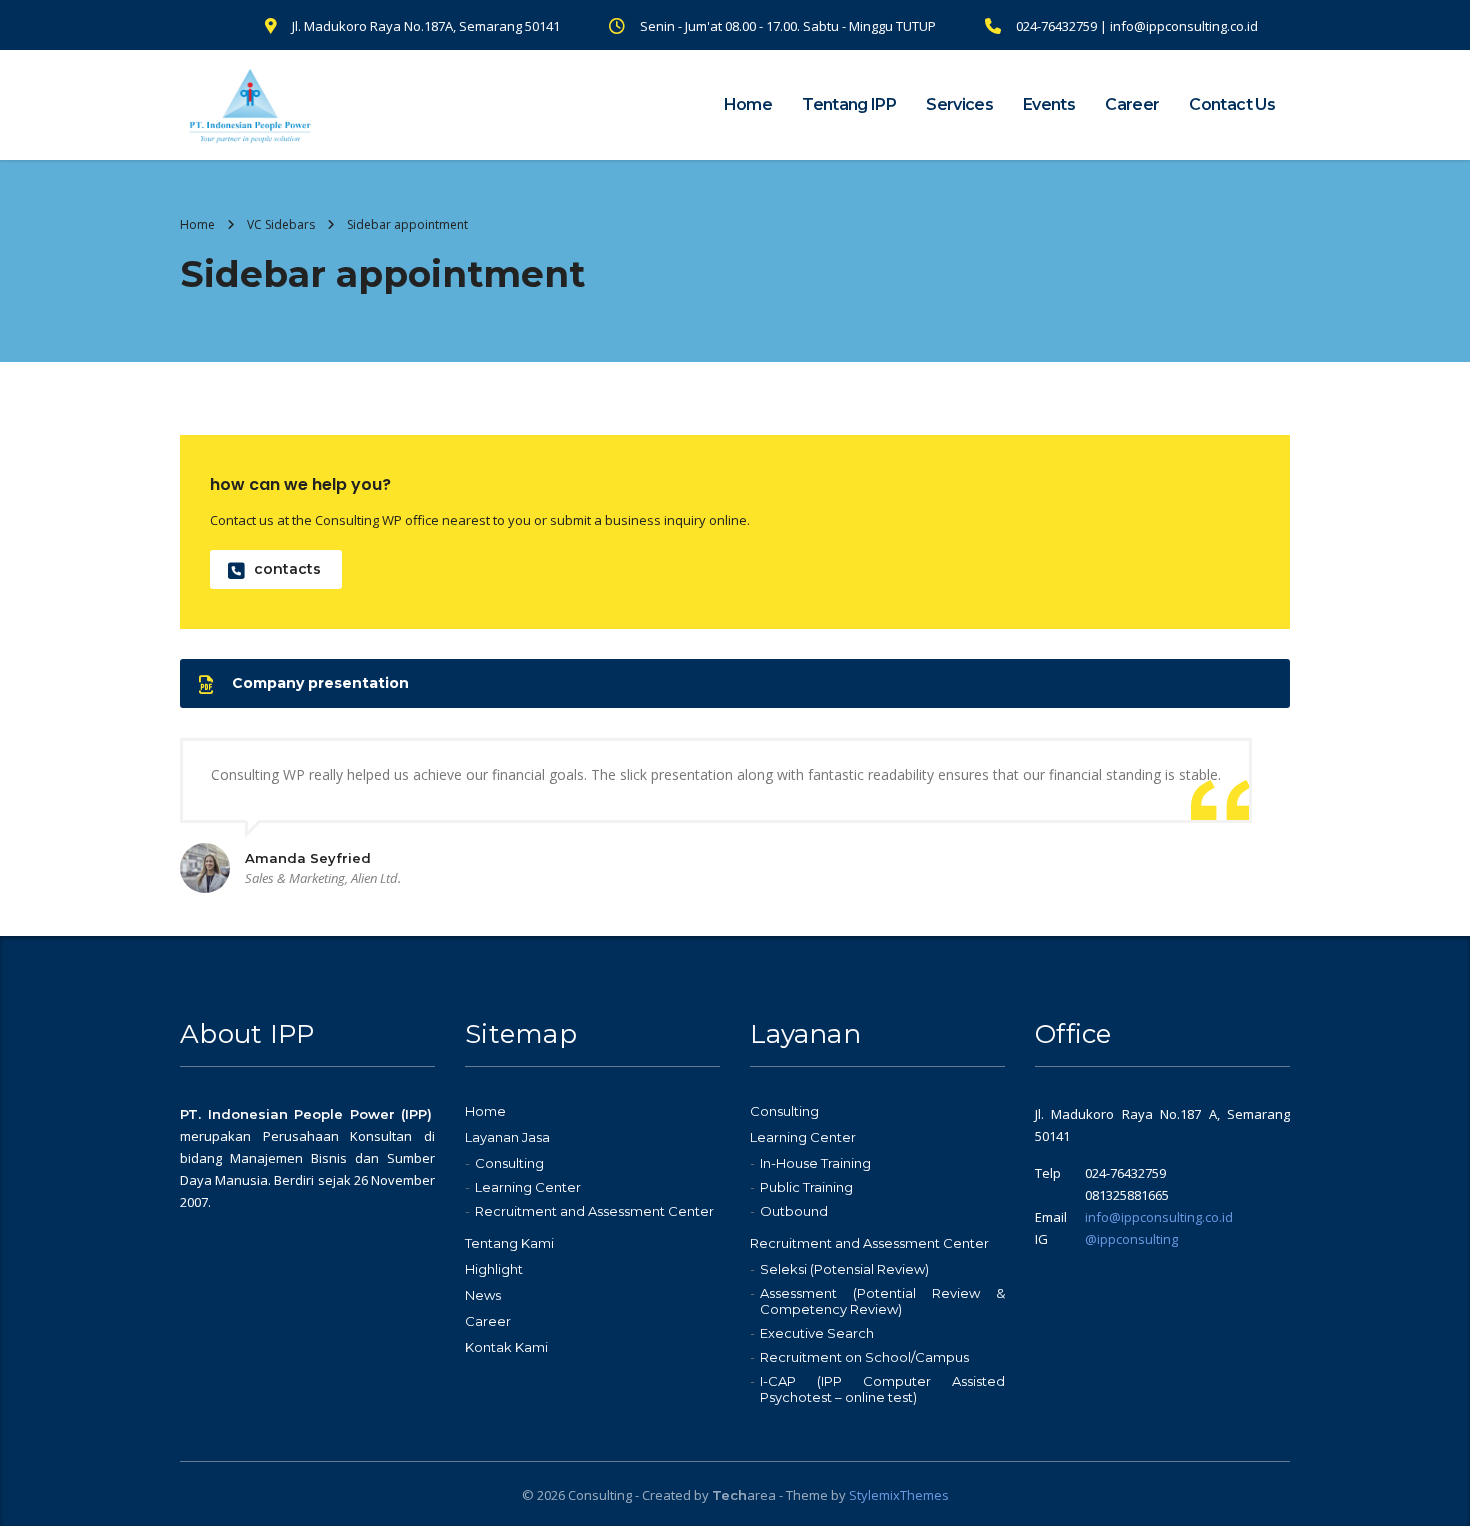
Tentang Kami (509, 1243)
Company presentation (320, 683)
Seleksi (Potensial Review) (844, 1269)
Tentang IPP (849, 104)
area (744, 1495)
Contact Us (1232, 104)
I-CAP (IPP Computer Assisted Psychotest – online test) (882, 1389)
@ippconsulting (1131, 1239)
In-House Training (815, 1163)
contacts (287, 569)
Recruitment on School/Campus (864, 1357)
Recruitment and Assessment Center (594, 1211)
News (483, 1295)
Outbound (794, 1211)
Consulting (509, 1163)
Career (1132, 104)
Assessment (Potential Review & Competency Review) (882, 1301)
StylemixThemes (899, 1495)
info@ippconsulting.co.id (1159, 1217)
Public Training (806, 1187)
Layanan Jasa (507, 1137)
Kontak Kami (506, 1347)
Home (748, 104)
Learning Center (528, 1187)
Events (1049, 104)
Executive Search (817, 1333)
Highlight (494, 1269)
